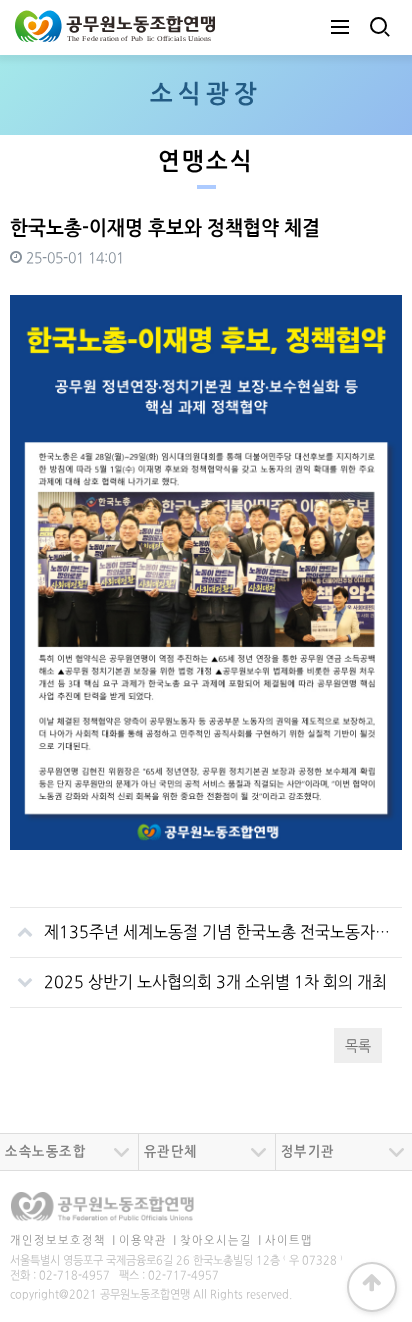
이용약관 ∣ (148, 1241)
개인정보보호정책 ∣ (63, 1241)
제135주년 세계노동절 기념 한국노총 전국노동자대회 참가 (223, 933)
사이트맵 (289, 1241)
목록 (358, 1046)
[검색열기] (378, 27)
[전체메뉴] (340, 27)
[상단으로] (372, 1287)
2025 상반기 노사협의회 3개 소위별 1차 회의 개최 (215, 983)
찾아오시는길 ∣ (221, 1241)
